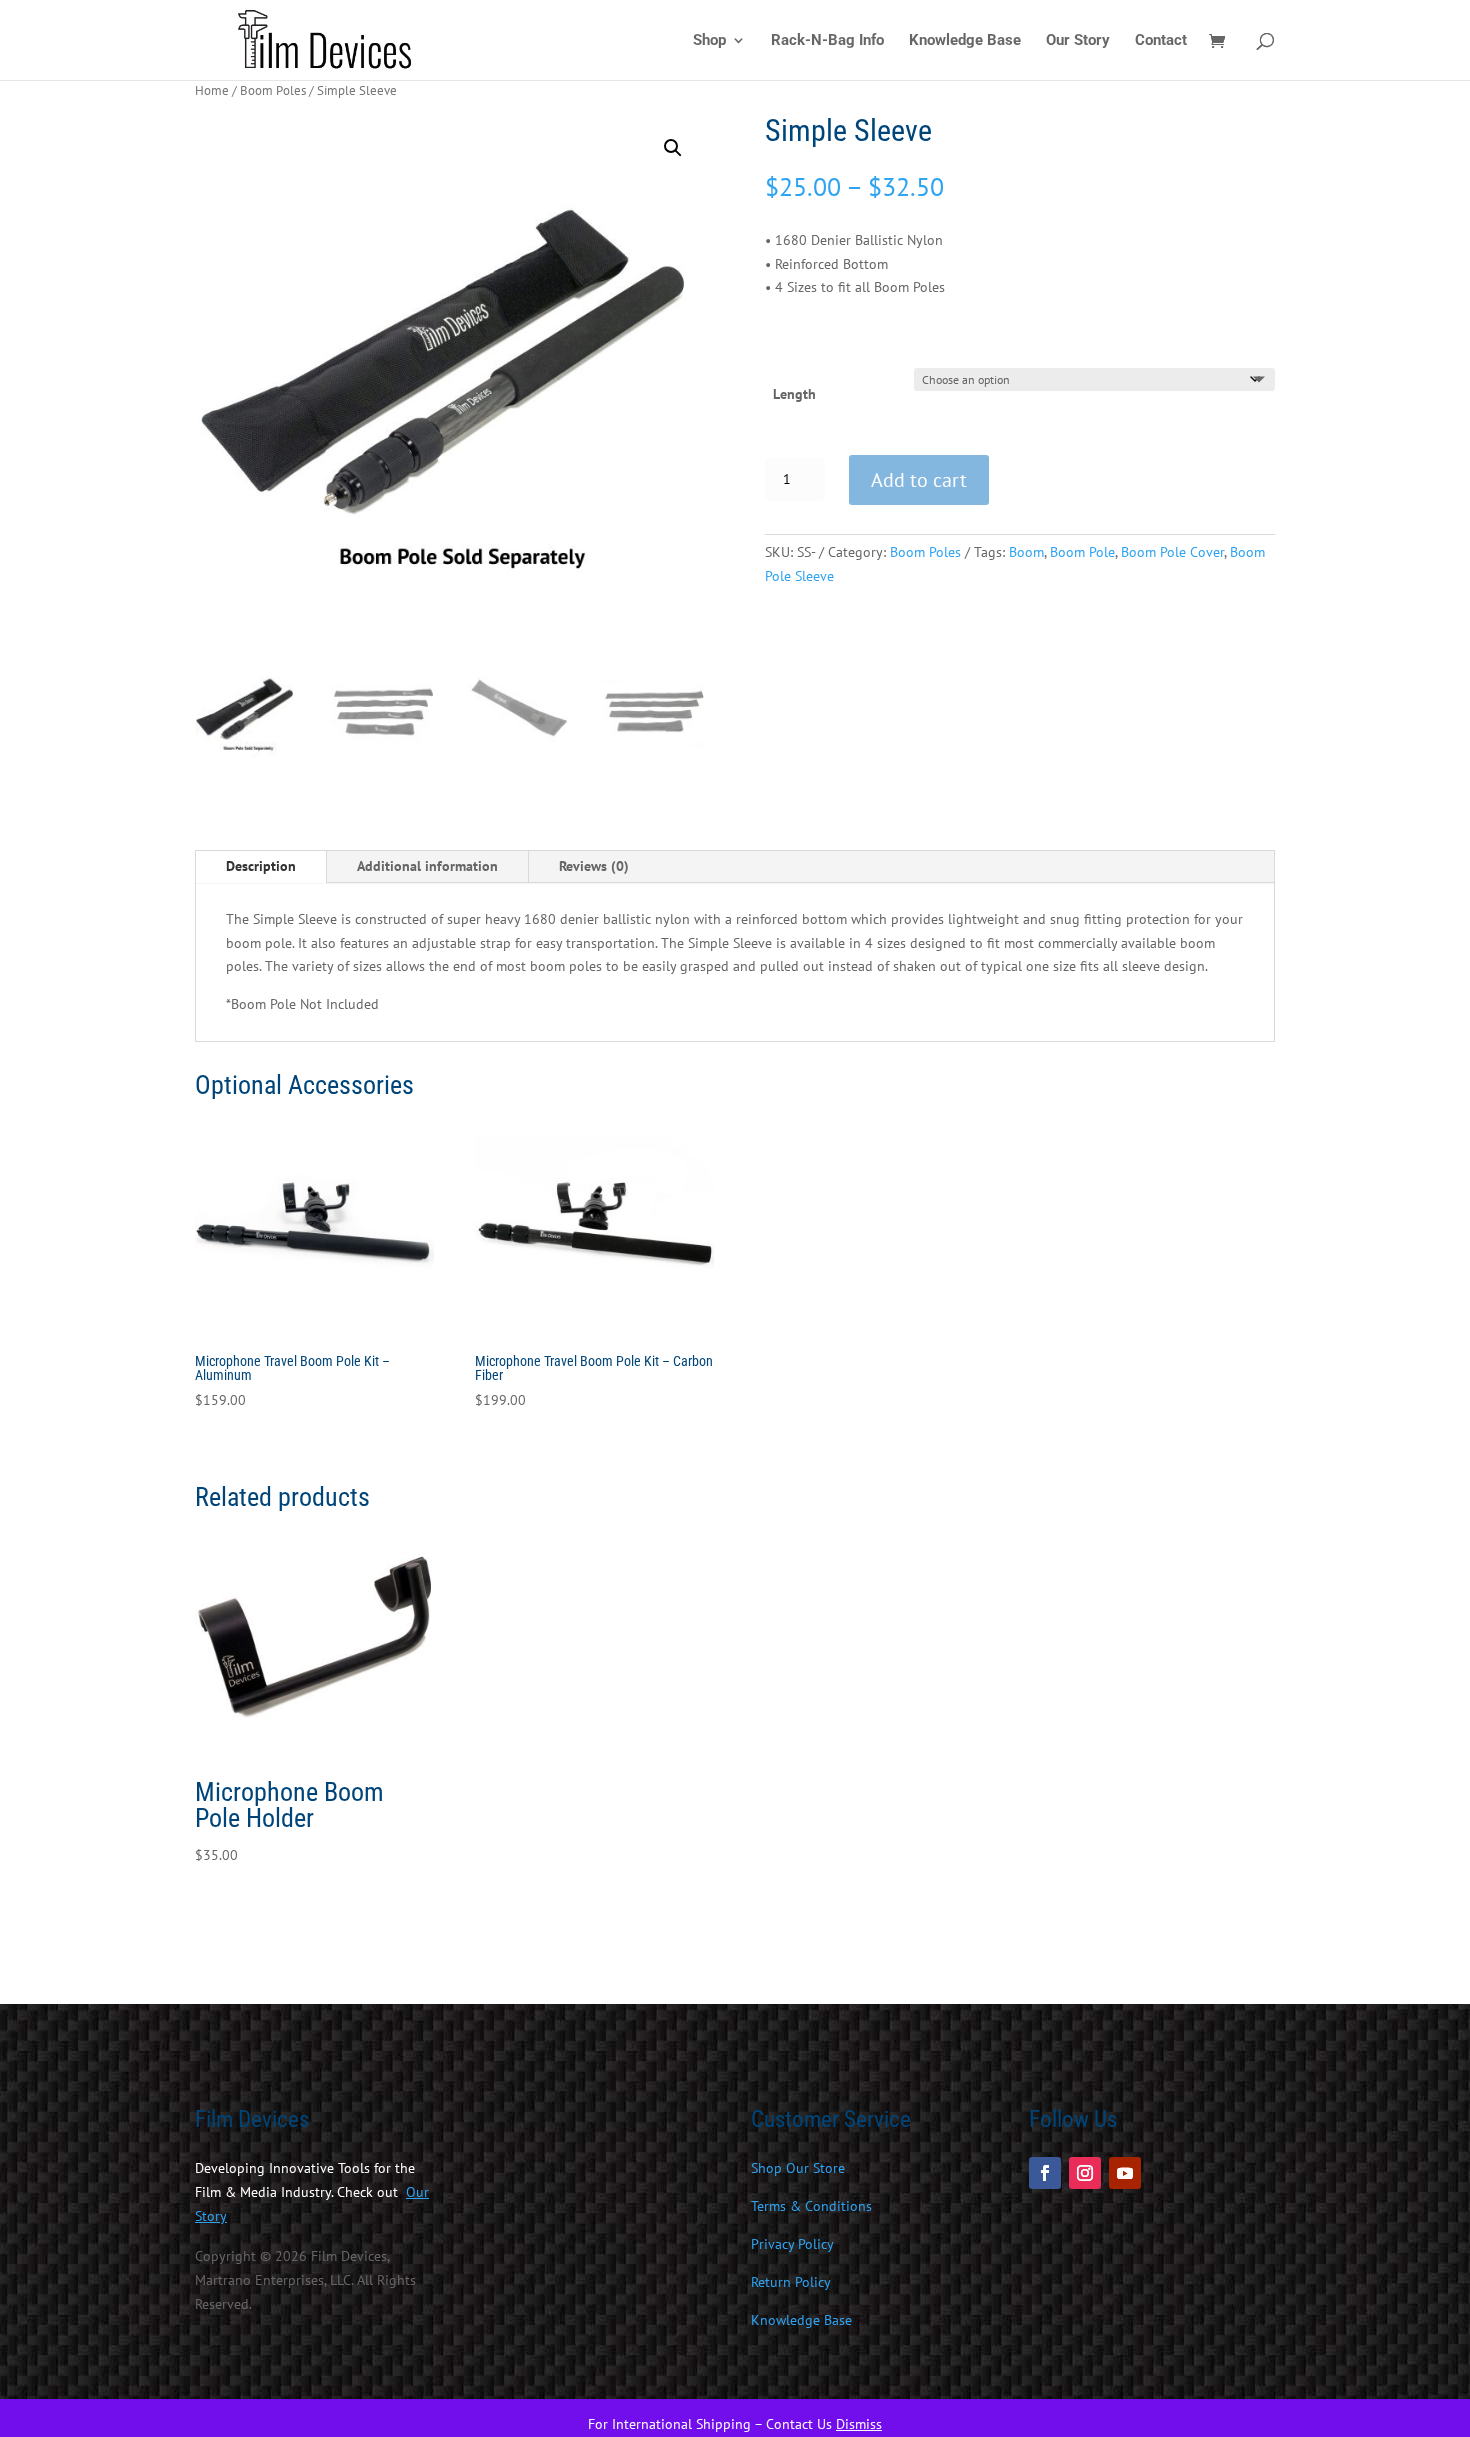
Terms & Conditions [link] (811, 2206)
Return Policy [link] (791, 2282)
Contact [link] (1161, 41)
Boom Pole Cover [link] (1172, 552)
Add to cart (919, 480)
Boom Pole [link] (1082, 552)
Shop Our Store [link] (798, 2168)
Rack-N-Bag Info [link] (827, 41)
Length (794, 394)
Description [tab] (261, 866)
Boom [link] (1026, 552)
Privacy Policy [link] (792, 2244)
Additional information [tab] (427, 866)
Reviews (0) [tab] (594, 866)
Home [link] (212, 90)
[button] (673, 148)
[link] (329, 39)
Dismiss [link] (859, 2424)
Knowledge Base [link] (965, 41)
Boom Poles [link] (273, 90)
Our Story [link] (1078, 41)
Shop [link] (709, 41)
